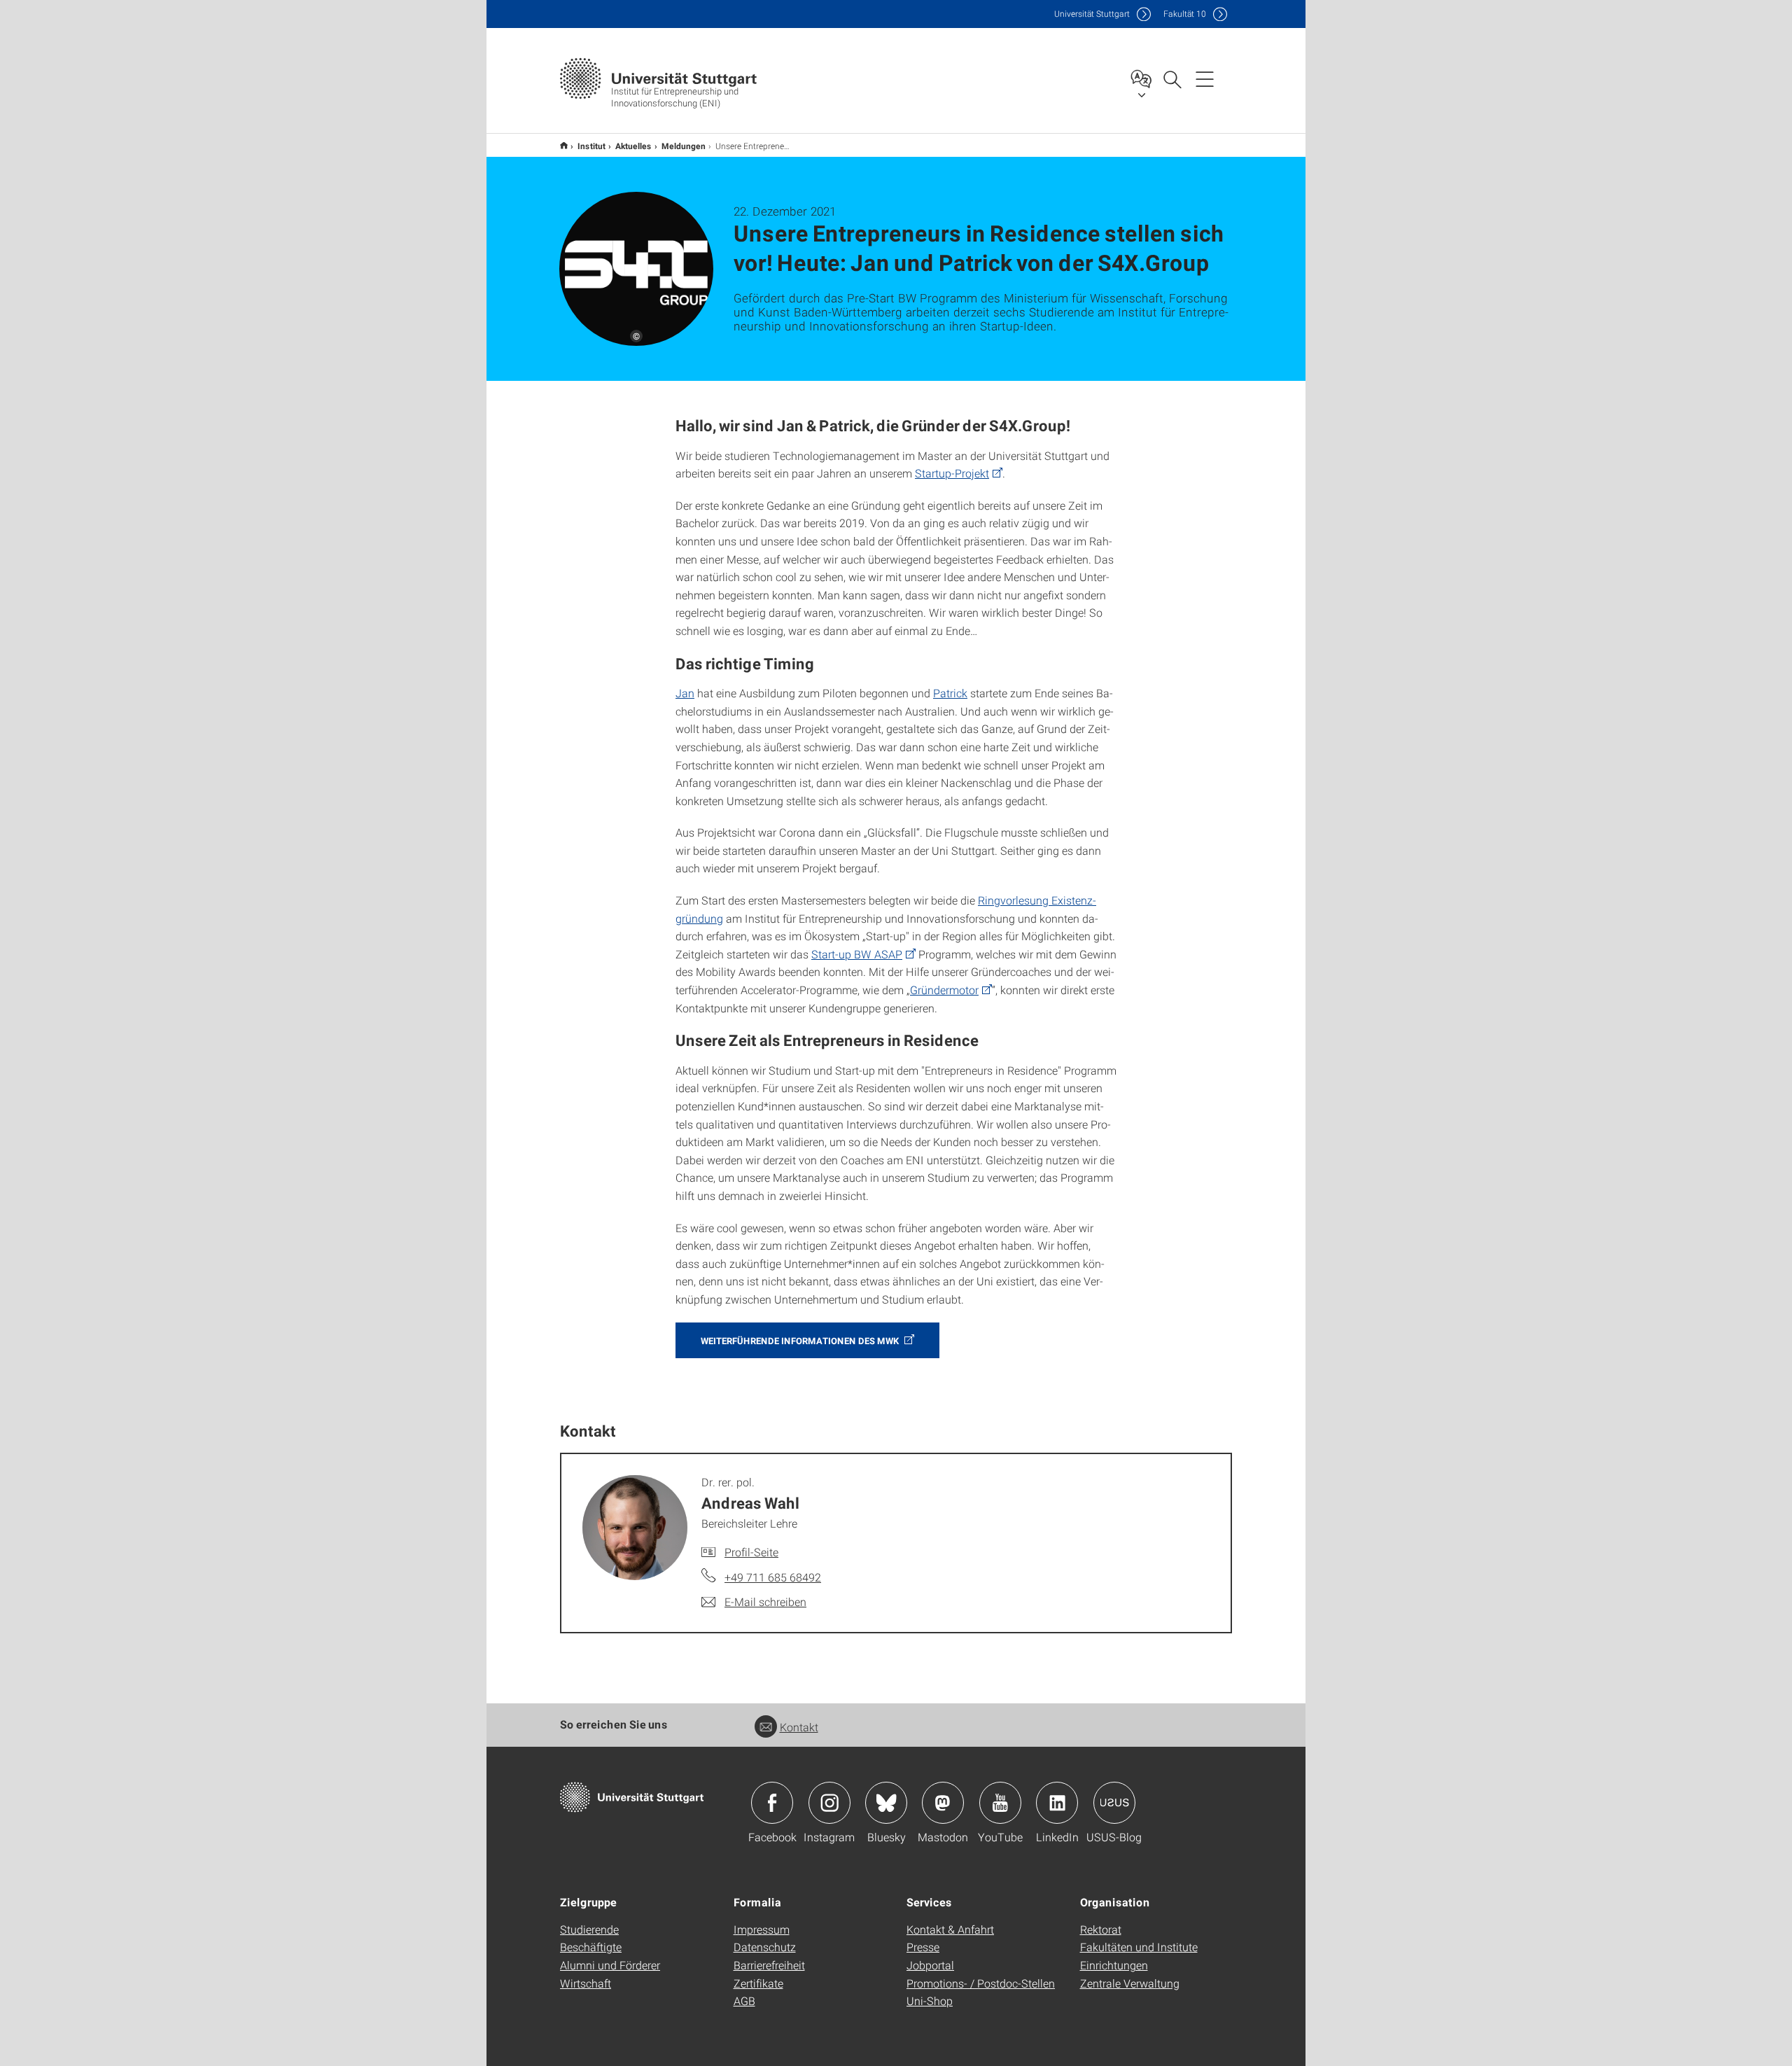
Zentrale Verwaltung (1130, 1983)
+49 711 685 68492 (773, 1577)
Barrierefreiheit (769, 1965)
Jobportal (930, 1965)
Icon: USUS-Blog (1114, 1803)
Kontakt (799, 1727)
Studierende (589, 1929)
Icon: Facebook (772, 1803)
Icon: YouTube (1000, 1803)
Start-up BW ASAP (857, 954)
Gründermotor (944, 990)
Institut (591, 146)
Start (564, 145)
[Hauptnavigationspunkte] (1205, 78)
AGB (744, 2001)
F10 (1185, 14)
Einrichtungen (1114, 1965)
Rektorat (1101, 1929)
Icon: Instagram (829, 1803)
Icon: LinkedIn (1057, 1803)
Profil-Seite (751, 1552)
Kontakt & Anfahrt (950, 1929)
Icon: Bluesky (886, 1803)
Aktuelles (633, 146)
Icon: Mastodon (943, 1803)
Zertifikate (758, 1983)
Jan (685, 693)
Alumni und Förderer (610, 1965)
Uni (1092, 14)
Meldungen (684, 146)
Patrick (950, 693)
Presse (923, 1947)
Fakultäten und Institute (1139, 1947)
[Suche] (1172, 78)
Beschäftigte (591, 1947)
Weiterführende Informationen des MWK (801, 1341)
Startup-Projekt (952, 473)
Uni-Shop (930, 2001)
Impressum (762, 1929)
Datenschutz (765, 1947)
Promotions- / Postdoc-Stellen (981, 1983)
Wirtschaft (586, 1983)
